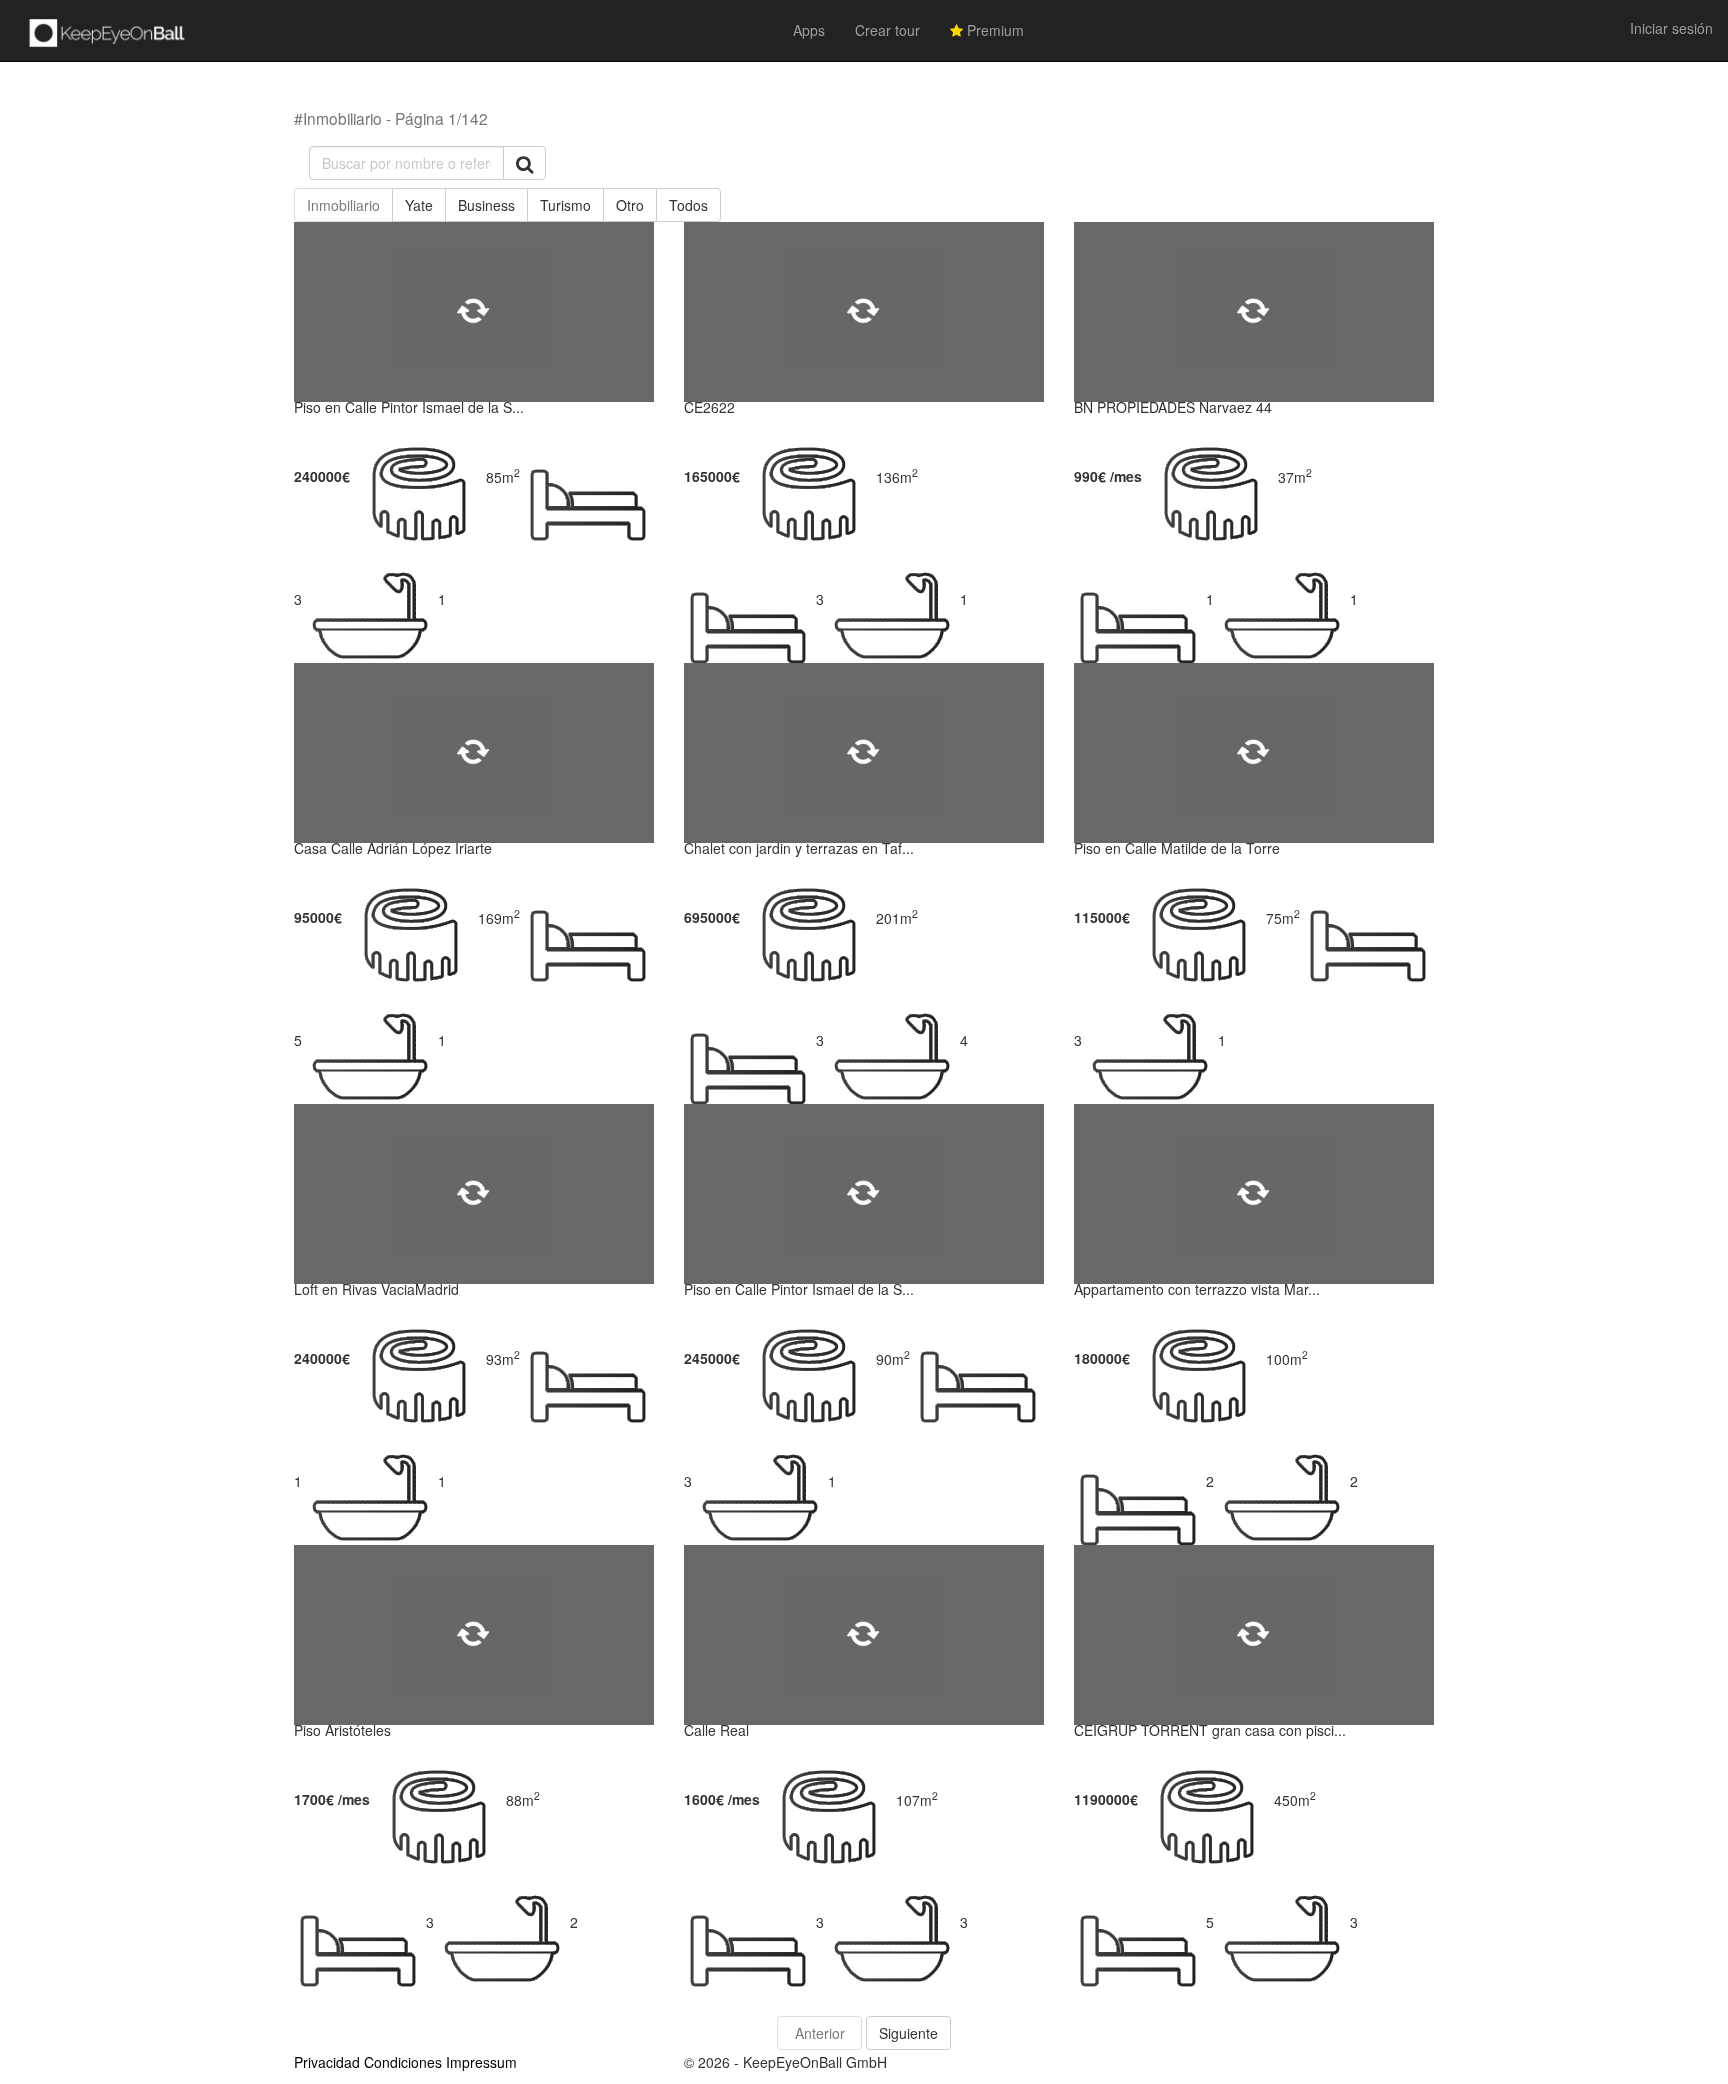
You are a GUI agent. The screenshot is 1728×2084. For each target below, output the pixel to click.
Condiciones (403, 2062)
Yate (419, 205)
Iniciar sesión (1671, 28)
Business (486, 205)
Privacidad (327, 2062)
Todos (688, 205)
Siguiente (908, 2033)
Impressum (481, 2062)
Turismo (565, 205)
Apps (809, 30)
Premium (993, 30)
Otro (630, 205)
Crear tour (887, 30)
